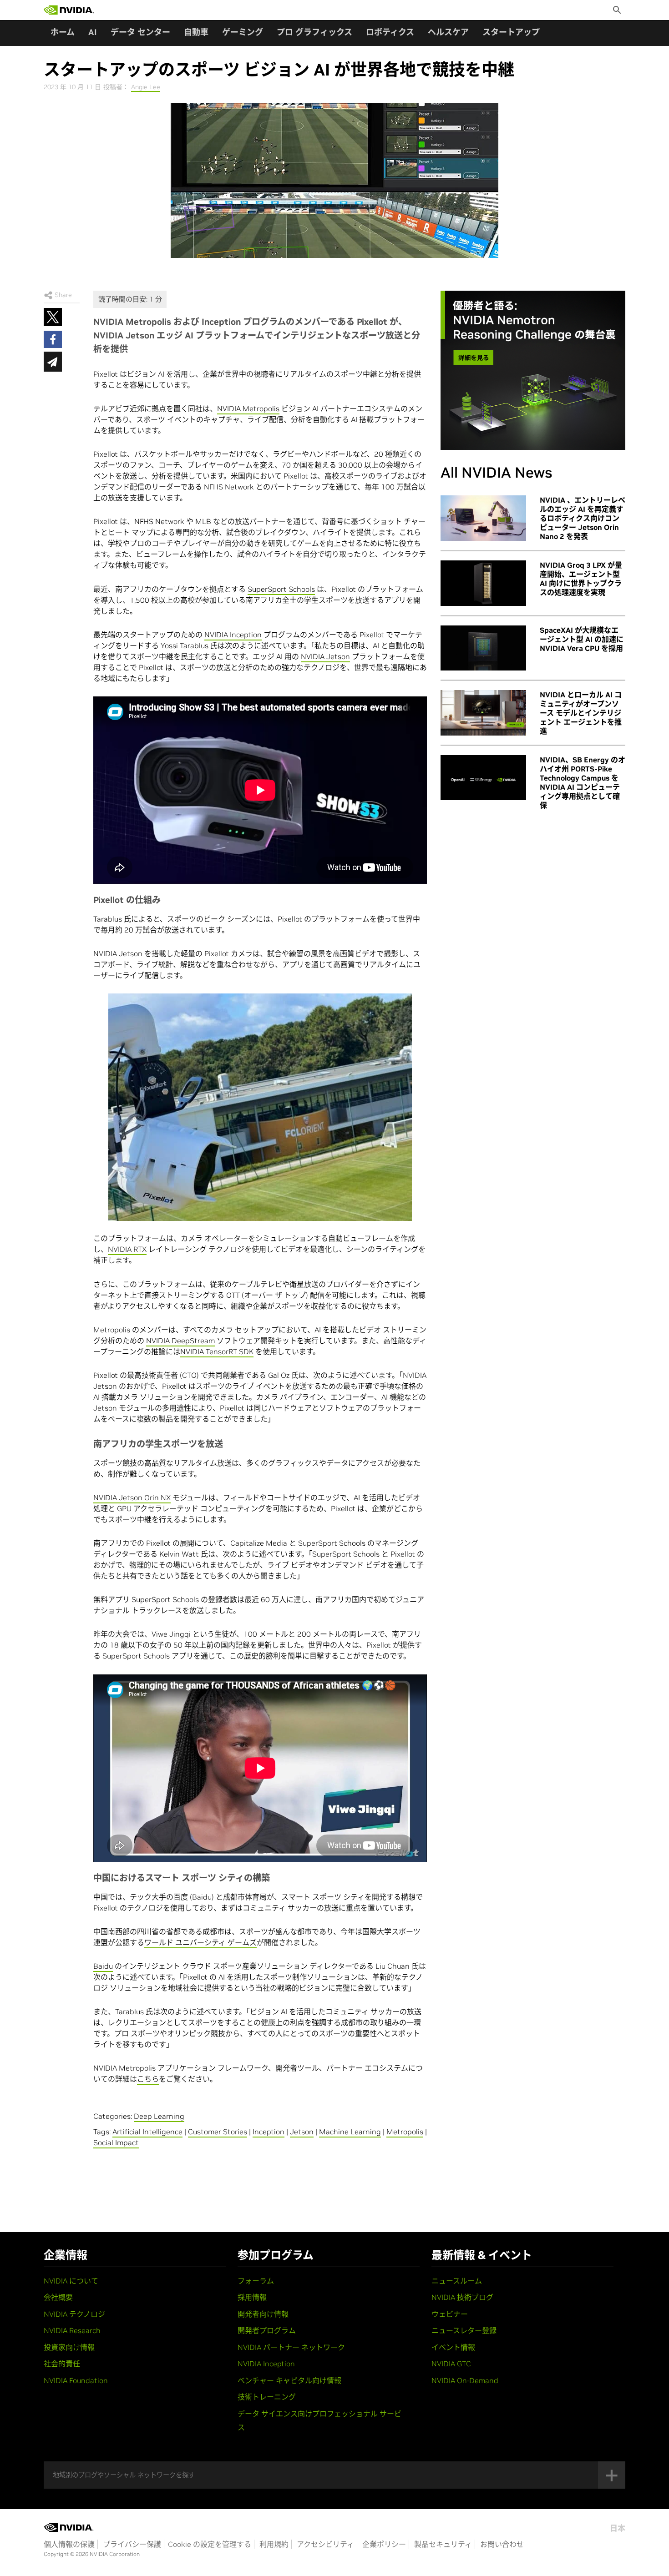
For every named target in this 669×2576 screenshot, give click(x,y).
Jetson (302, 2132)
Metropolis (405, 2132)
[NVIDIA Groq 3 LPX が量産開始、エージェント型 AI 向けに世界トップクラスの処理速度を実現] (483, 583)
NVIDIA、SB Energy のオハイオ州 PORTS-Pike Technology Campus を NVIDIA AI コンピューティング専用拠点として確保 (583, 782)
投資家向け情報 (69, 2347)
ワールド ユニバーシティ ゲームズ (200, 1942)
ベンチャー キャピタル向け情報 (289, 2380)
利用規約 (274, 2544)
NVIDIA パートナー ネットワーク (291, 2347)
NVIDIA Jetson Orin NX (132, 1497)
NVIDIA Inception (233, 635)
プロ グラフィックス (314, 32)
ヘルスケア (448, 32)
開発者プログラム (267, 2330)
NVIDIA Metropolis (248, 408)
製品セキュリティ (443, 2544)
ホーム (63, 32)
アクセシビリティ (325, 2544)
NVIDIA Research (72, 2330)
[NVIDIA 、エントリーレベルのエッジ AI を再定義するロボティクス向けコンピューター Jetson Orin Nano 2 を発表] (483, 518)
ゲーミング (243, 32)
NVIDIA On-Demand (465, 2380)
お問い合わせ (502, 2544)
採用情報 (252, 2297)
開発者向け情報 (263, 2314)
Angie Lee (146, 87)
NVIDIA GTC (451, 2364)
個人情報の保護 (69, 2544)
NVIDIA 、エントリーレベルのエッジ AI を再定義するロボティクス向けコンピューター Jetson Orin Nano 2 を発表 (583, 518)
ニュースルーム (457, 2281)
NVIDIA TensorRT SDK (217, 1351)
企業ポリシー (384, 2544)
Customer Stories (218, 2132)
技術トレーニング (267, 2397)
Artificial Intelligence (147, 2132)
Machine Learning (350, 2132)
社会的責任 (62, 2364)
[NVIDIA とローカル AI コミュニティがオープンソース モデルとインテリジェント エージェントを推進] (483, 713)
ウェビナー (450, 2314)
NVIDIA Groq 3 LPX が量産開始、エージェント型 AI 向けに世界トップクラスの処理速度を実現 (581, 579)
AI (93, 32)
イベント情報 (453, 2347)
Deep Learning (159, 2116)
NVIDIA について (71, 2281)
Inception (269, 2132)
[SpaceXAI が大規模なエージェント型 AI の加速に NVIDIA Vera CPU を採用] (483, 648)
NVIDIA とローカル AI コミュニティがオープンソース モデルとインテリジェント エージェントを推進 (581, 713)
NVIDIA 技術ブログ (462, 2297)
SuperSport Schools (281, 589)
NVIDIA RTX (127, 1249)
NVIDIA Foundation (76, 2380)
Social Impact (116, 2142)
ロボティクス (390, 32)
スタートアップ (511, 32)
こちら (148, 2079)
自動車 (196, 32)
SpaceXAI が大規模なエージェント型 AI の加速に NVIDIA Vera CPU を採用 (582, 639)
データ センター (140, 32)
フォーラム (256, 2281)
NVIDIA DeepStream (180, 1341)
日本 (618, 2528)
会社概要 (58, 2297)
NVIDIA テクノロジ (74, 2314)
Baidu (103, 1966)
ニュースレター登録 (464, 2330)
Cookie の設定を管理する (210, 2544)
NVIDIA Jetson (325, 656)
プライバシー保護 (132, 2544)
